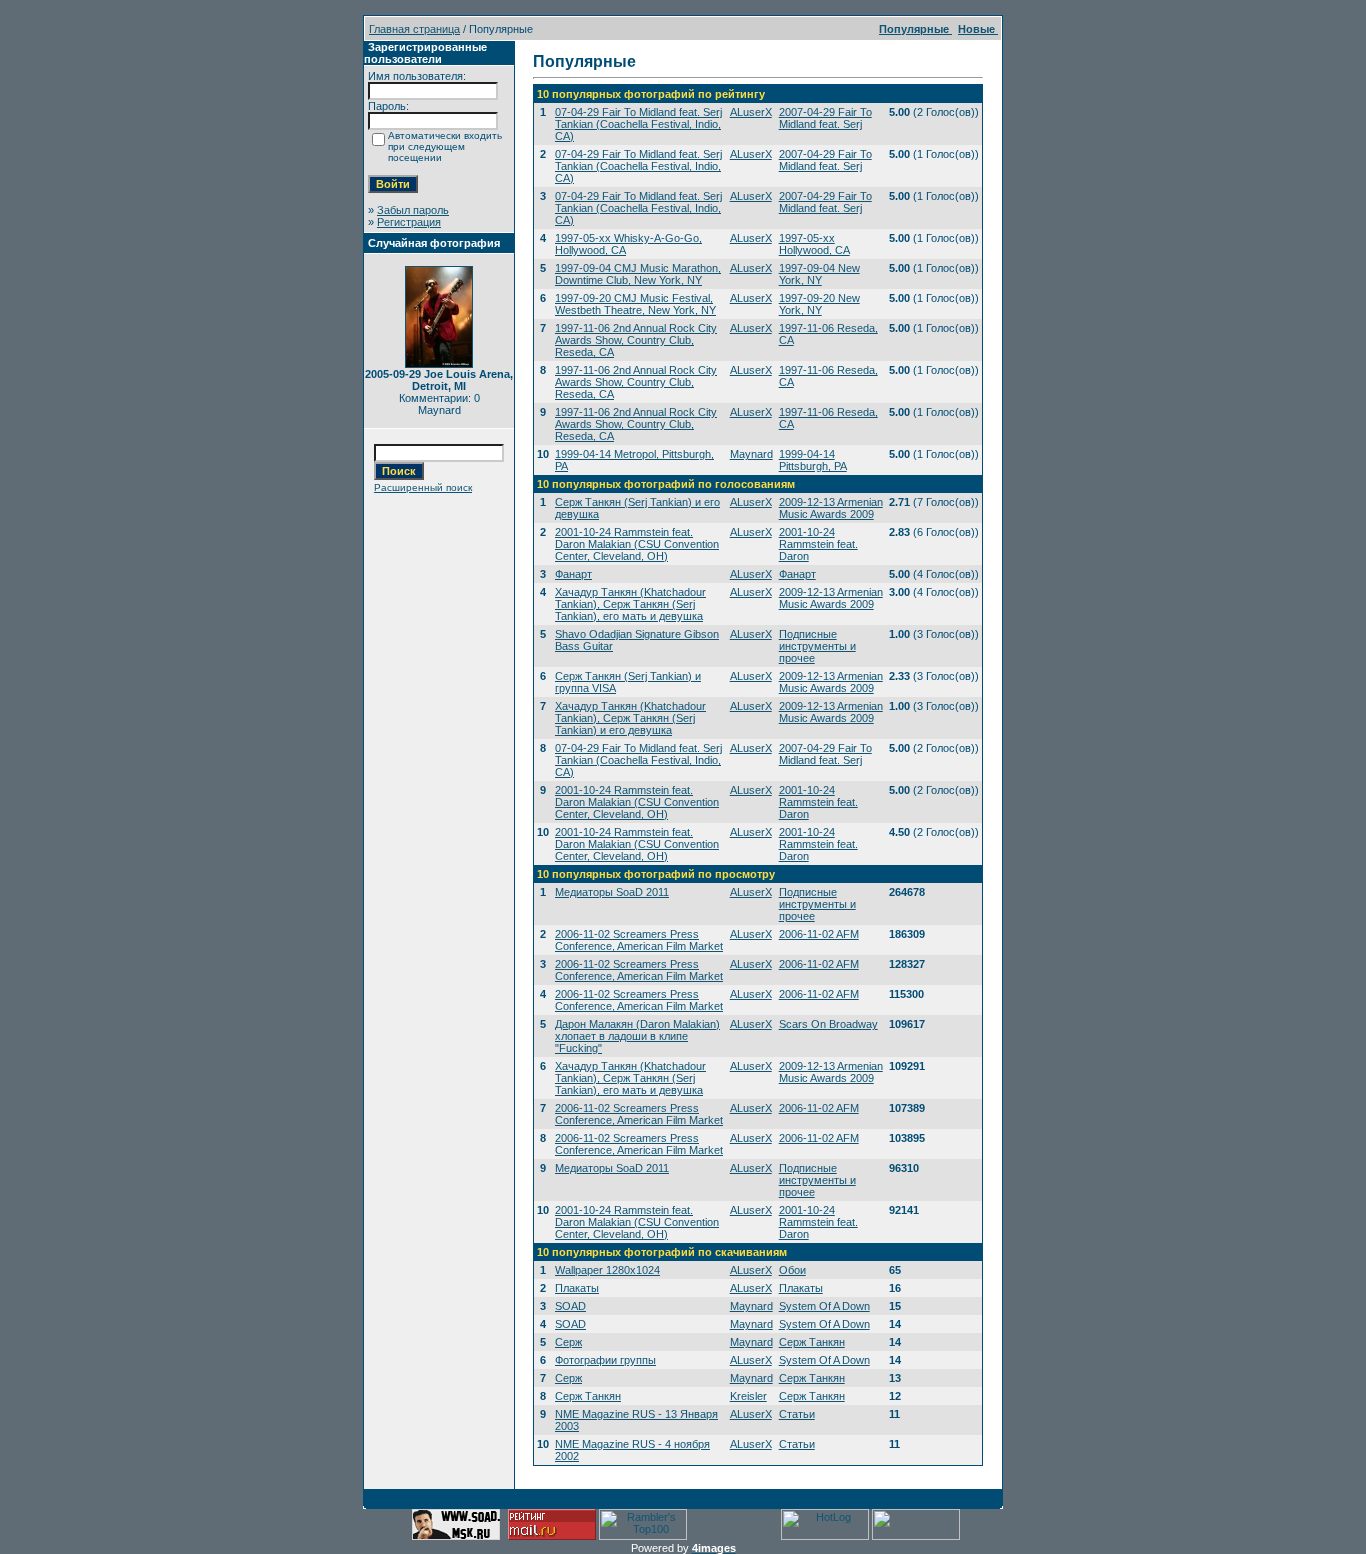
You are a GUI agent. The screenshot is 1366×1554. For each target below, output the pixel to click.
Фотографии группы (605, 1360)
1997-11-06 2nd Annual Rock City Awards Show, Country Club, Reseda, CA (636, 340)
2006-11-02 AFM (819, 934)
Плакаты (577, 1288)
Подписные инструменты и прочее (817, 646)
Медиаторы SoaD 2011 (612, 892)
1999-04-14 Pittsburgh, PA (813, 460)
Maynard (751, 454)
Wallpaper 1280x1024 (607, 1270)
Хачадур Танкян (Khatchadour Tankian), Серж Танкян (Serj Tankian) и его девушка (630, 718)
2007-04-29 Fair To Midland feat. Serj (825, 118)
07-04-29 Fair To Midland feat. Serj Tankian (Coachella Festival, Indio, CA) (638, 124)
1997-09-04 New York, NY (819, 274)
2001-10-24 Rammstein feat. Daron (818, 544)
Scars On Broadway (828, 1024)
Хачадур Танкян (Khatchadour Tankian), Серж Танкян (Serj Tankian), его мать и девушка (630, 604)
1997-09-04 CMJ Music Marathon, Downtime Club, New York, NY (638, 274)
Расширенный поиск (423, 487)
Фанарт (573, 574)
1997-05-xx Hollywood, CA (814, 244)
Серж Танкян (812, 1342)
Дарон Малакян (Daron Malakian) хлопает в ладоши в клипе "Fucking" (637, 1036)
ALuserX (751, 112)
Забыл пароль (413, 210)
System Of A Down (824, 1306)
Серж (568, 1342)
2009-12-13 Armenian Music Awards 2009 (831, 508)
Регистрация (409, 222)
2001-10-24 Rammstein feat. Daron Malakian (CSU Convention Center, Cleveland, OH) (637, 544)
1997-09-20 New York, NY (819, 304)
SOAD (570, 1306)
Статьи (797, 1414)
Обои (792, 1270)
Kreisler (748, 1396)
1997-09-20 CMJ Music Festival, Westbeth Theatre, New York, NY (635, 304)
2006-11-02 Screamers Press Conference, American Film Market (639, 940)
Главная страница (414, 29)
